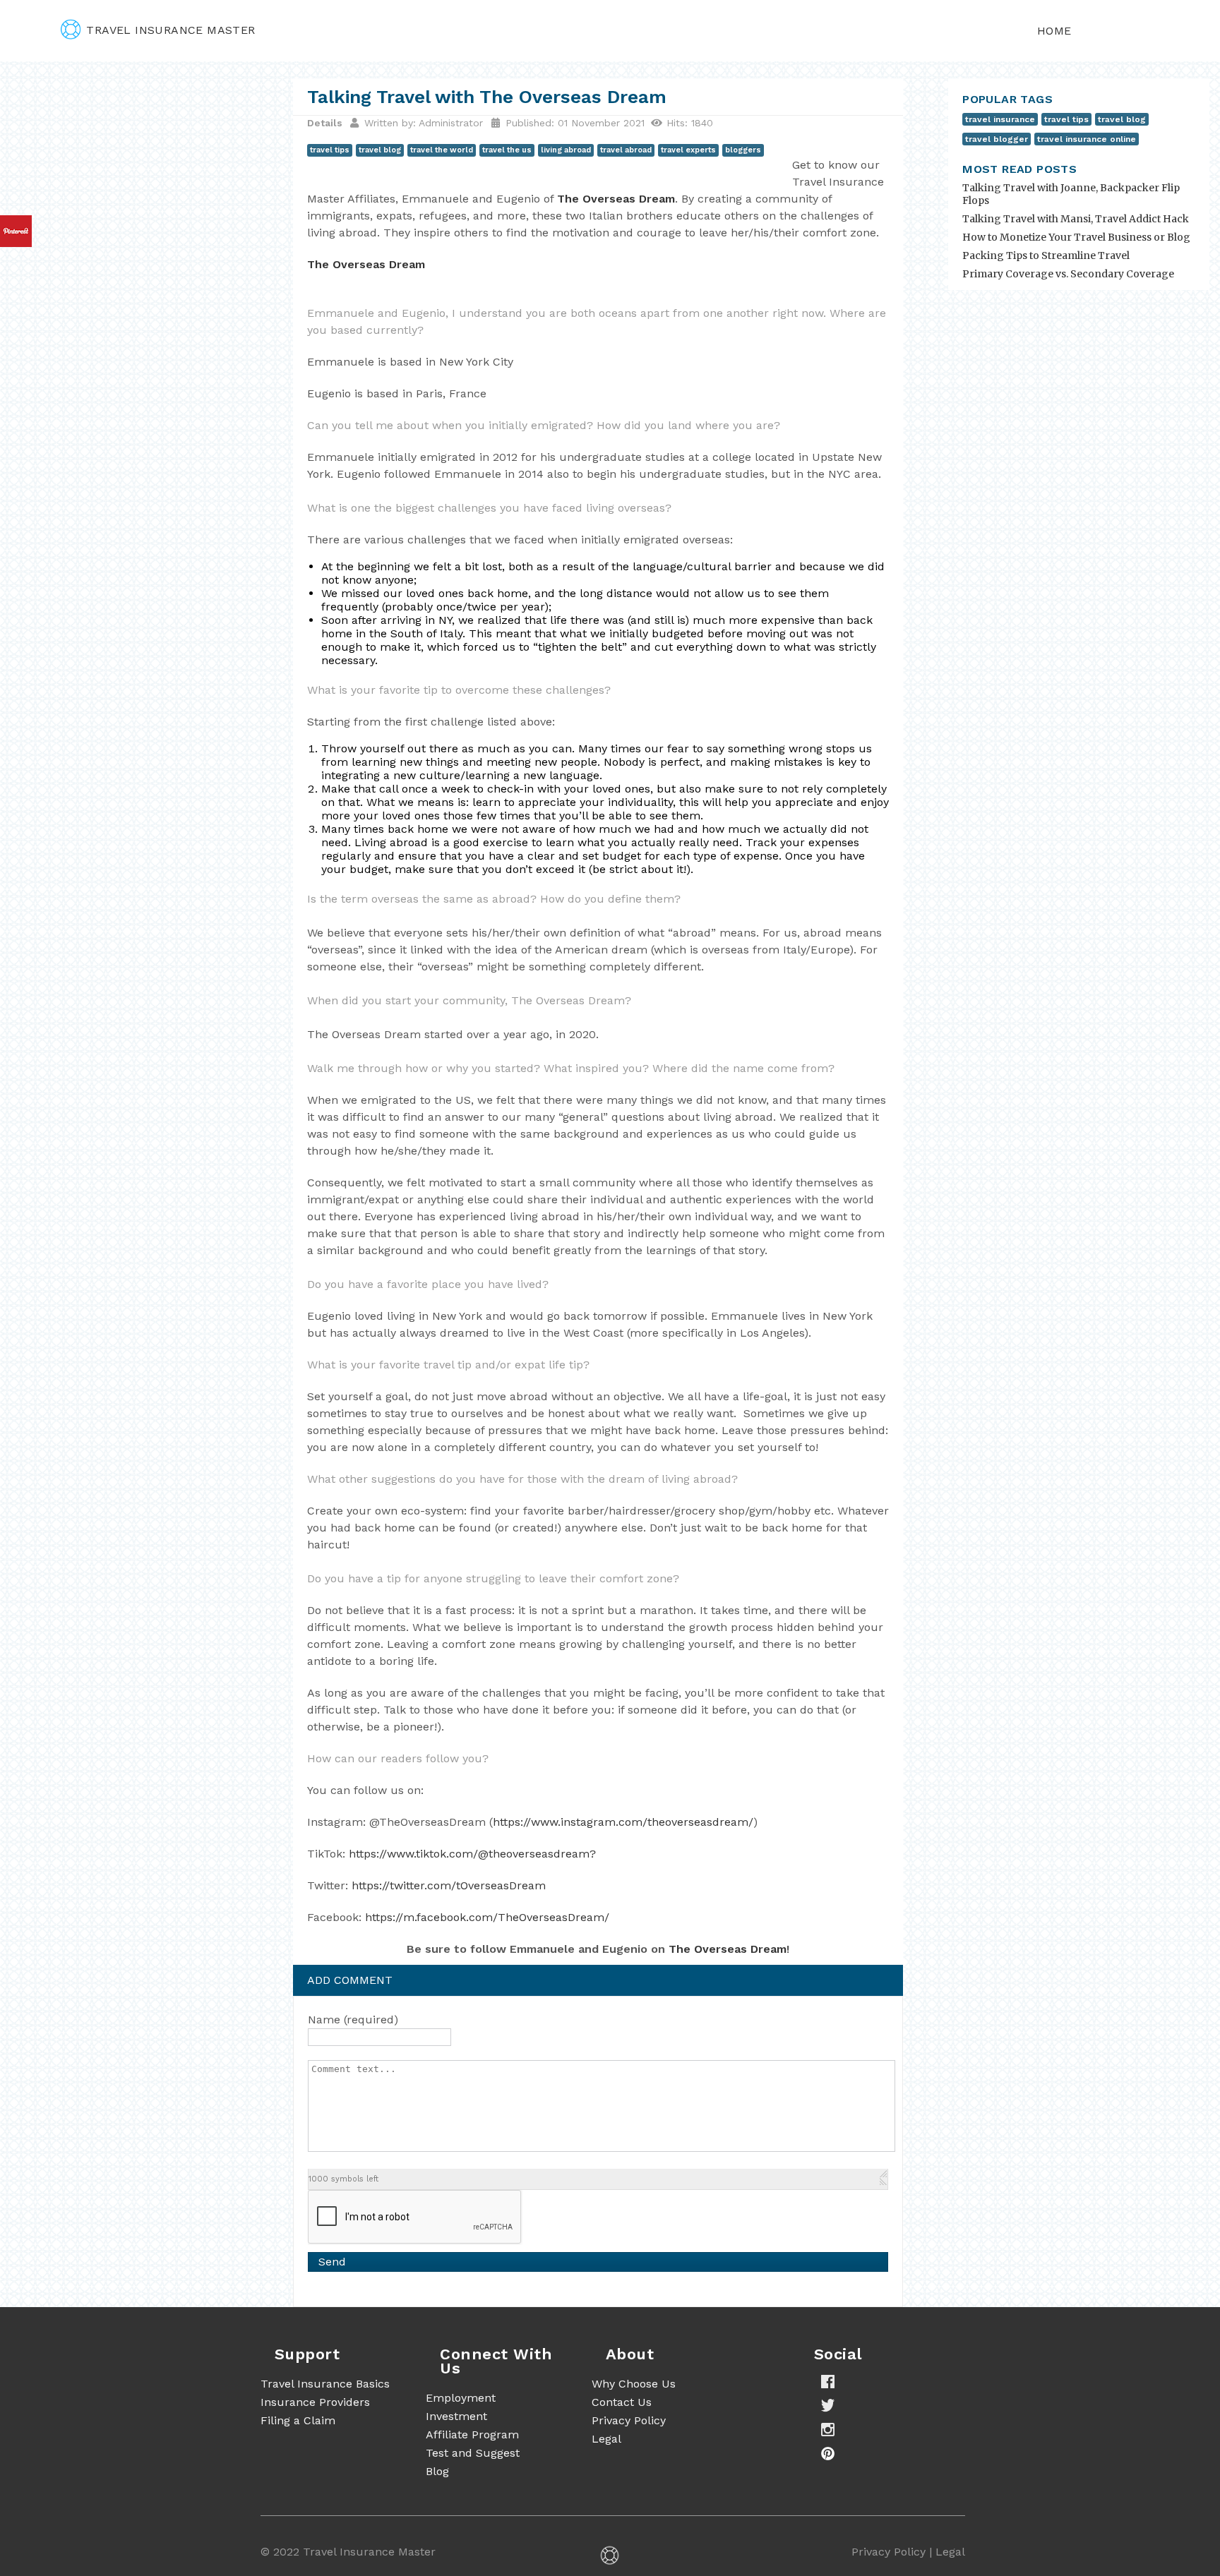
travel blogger (997, 139)
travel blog (380, 150)
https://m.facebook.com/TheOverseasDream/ (487, 1917)
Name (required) (353, 2020)
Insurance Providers (315, 2402)
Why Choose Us (634, 2384)
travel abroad (626, 150)
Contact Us (622, 2402)
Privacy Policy (629, 2420)
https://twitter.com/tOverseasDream (449, 1885)
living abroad (566, 150)
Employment (461, 2398)
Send (332, 2262)
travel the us (507, 150)
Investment (456, 2416)
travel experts (688, 150)
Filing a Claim (298, 2420)
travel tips (330, 150)
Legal (606, 2439)
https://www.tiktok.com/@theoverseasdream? (472, 1854)
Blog (437, 2471)
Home (1054, 31)
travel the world (442, 150)
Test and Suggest (473, 2453)
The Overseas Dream (616, 199)
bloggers (743, 150)
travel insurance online (1087, 139)
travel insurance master (171, 30)
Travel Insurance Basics (325, 2384)
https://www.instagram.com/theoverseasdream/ (623, 1822)
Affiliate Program (472, 2434)
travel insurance (1000, 119)
